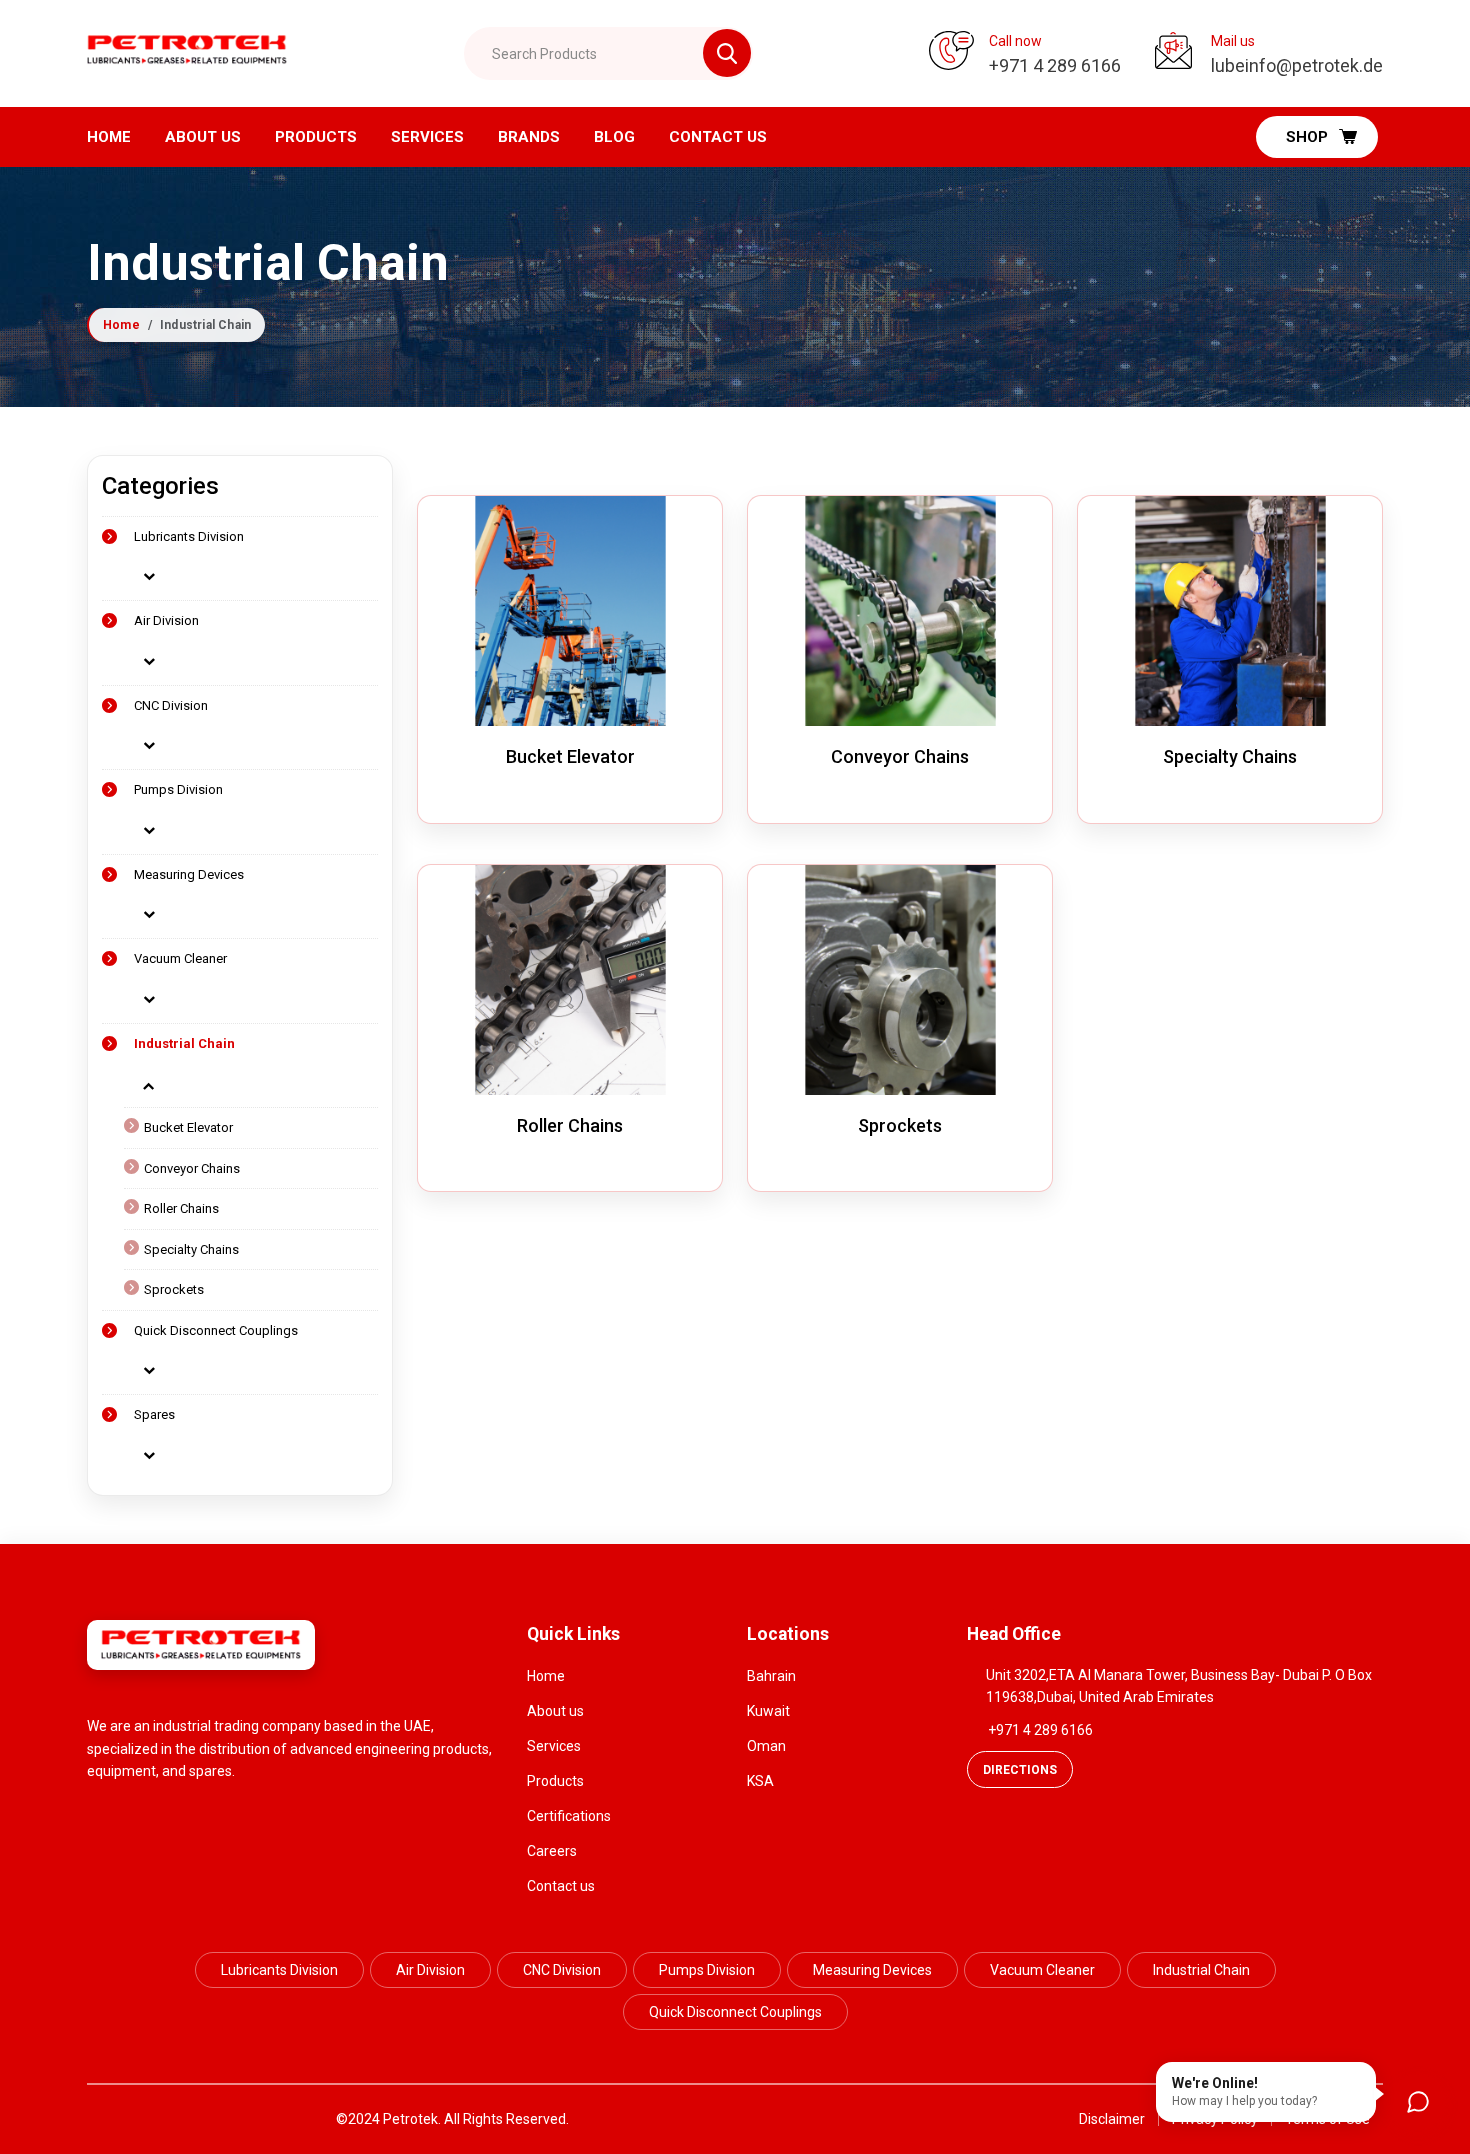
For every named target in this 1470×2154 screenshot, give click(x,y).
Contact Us (718, 137)
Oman (766, 1746)
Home (109, 137)
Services (427, 137)
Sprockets (174, 1289)
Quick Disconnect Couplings (216, 1330)
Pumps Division (178, 789)
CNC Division (171, 705)
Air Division (166, 620)
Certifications (569, 1816)
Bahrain (771, 1676)
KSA (760, 1781)
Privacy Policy (1215, 2119)
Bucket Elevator (188, 1127)
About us (203, 137)
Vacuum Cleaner (180, 958)
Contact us (561, 1886)
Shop (1307, 137)
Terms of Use (1327, 2119)
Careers (552, 1851)
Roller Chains (181, 1208)
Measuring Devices (189, 874)
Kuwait (768, 1711)
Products (316, 137)
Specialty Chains (191, 1249)
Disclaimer (1112, 2119)
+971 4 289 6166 (1040, 1730)
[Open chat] (1418, 2102)
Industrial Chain (184, 1043)
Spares (154, 1414)
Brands (529, 137)
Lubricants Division (189, 536)
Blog (614, 137)
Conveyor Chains (192, 1168)
